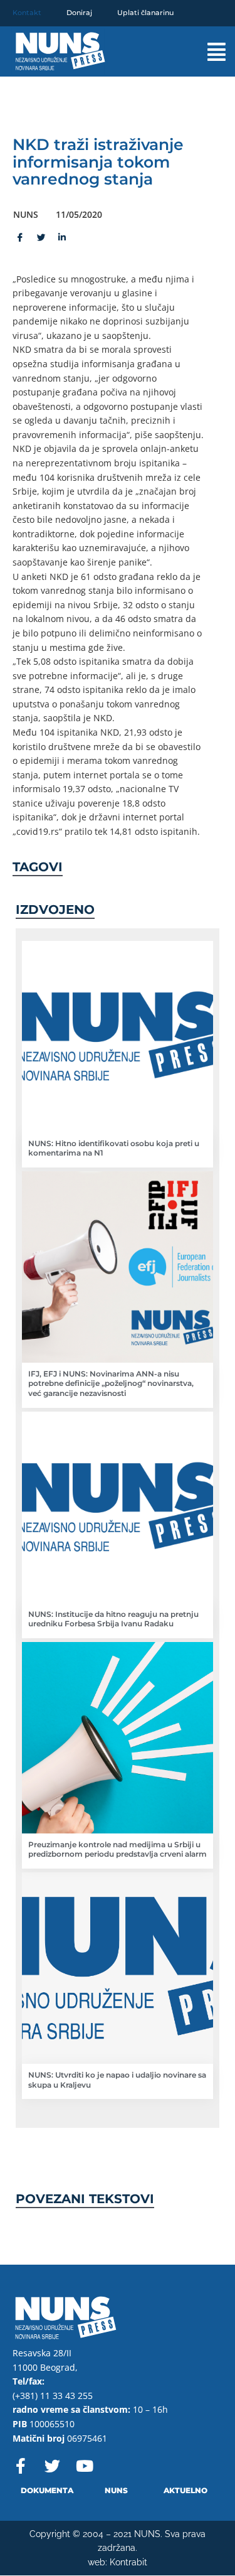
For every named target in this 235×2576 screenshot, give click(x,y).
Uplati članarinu (145, 13)
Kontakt (27, 13)
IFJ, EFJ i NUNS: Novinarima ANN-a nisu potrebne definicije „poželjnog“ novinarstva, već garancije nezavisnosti (111, 1383)
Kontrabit (128, 2562)
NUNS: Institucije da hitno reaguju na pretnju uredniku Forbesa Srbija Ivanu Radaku (113, 1619)
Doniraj (79, 13)
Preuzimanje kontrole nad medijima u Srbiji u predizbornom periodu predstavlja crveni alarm (118, 1849)
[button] (206, 52)
